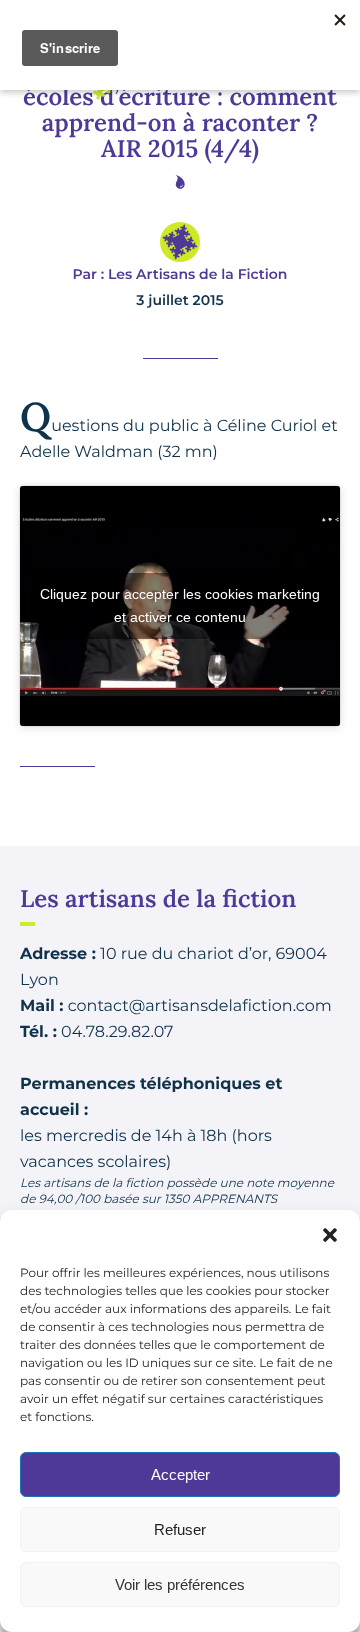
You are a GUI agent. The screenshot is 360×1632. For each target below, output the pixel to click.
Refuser (180, 1529)
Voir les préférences (180, 1584)
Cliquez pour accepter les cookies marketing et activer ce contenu (180, 605)
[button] (330, 1235)
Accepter (180, 1474)
